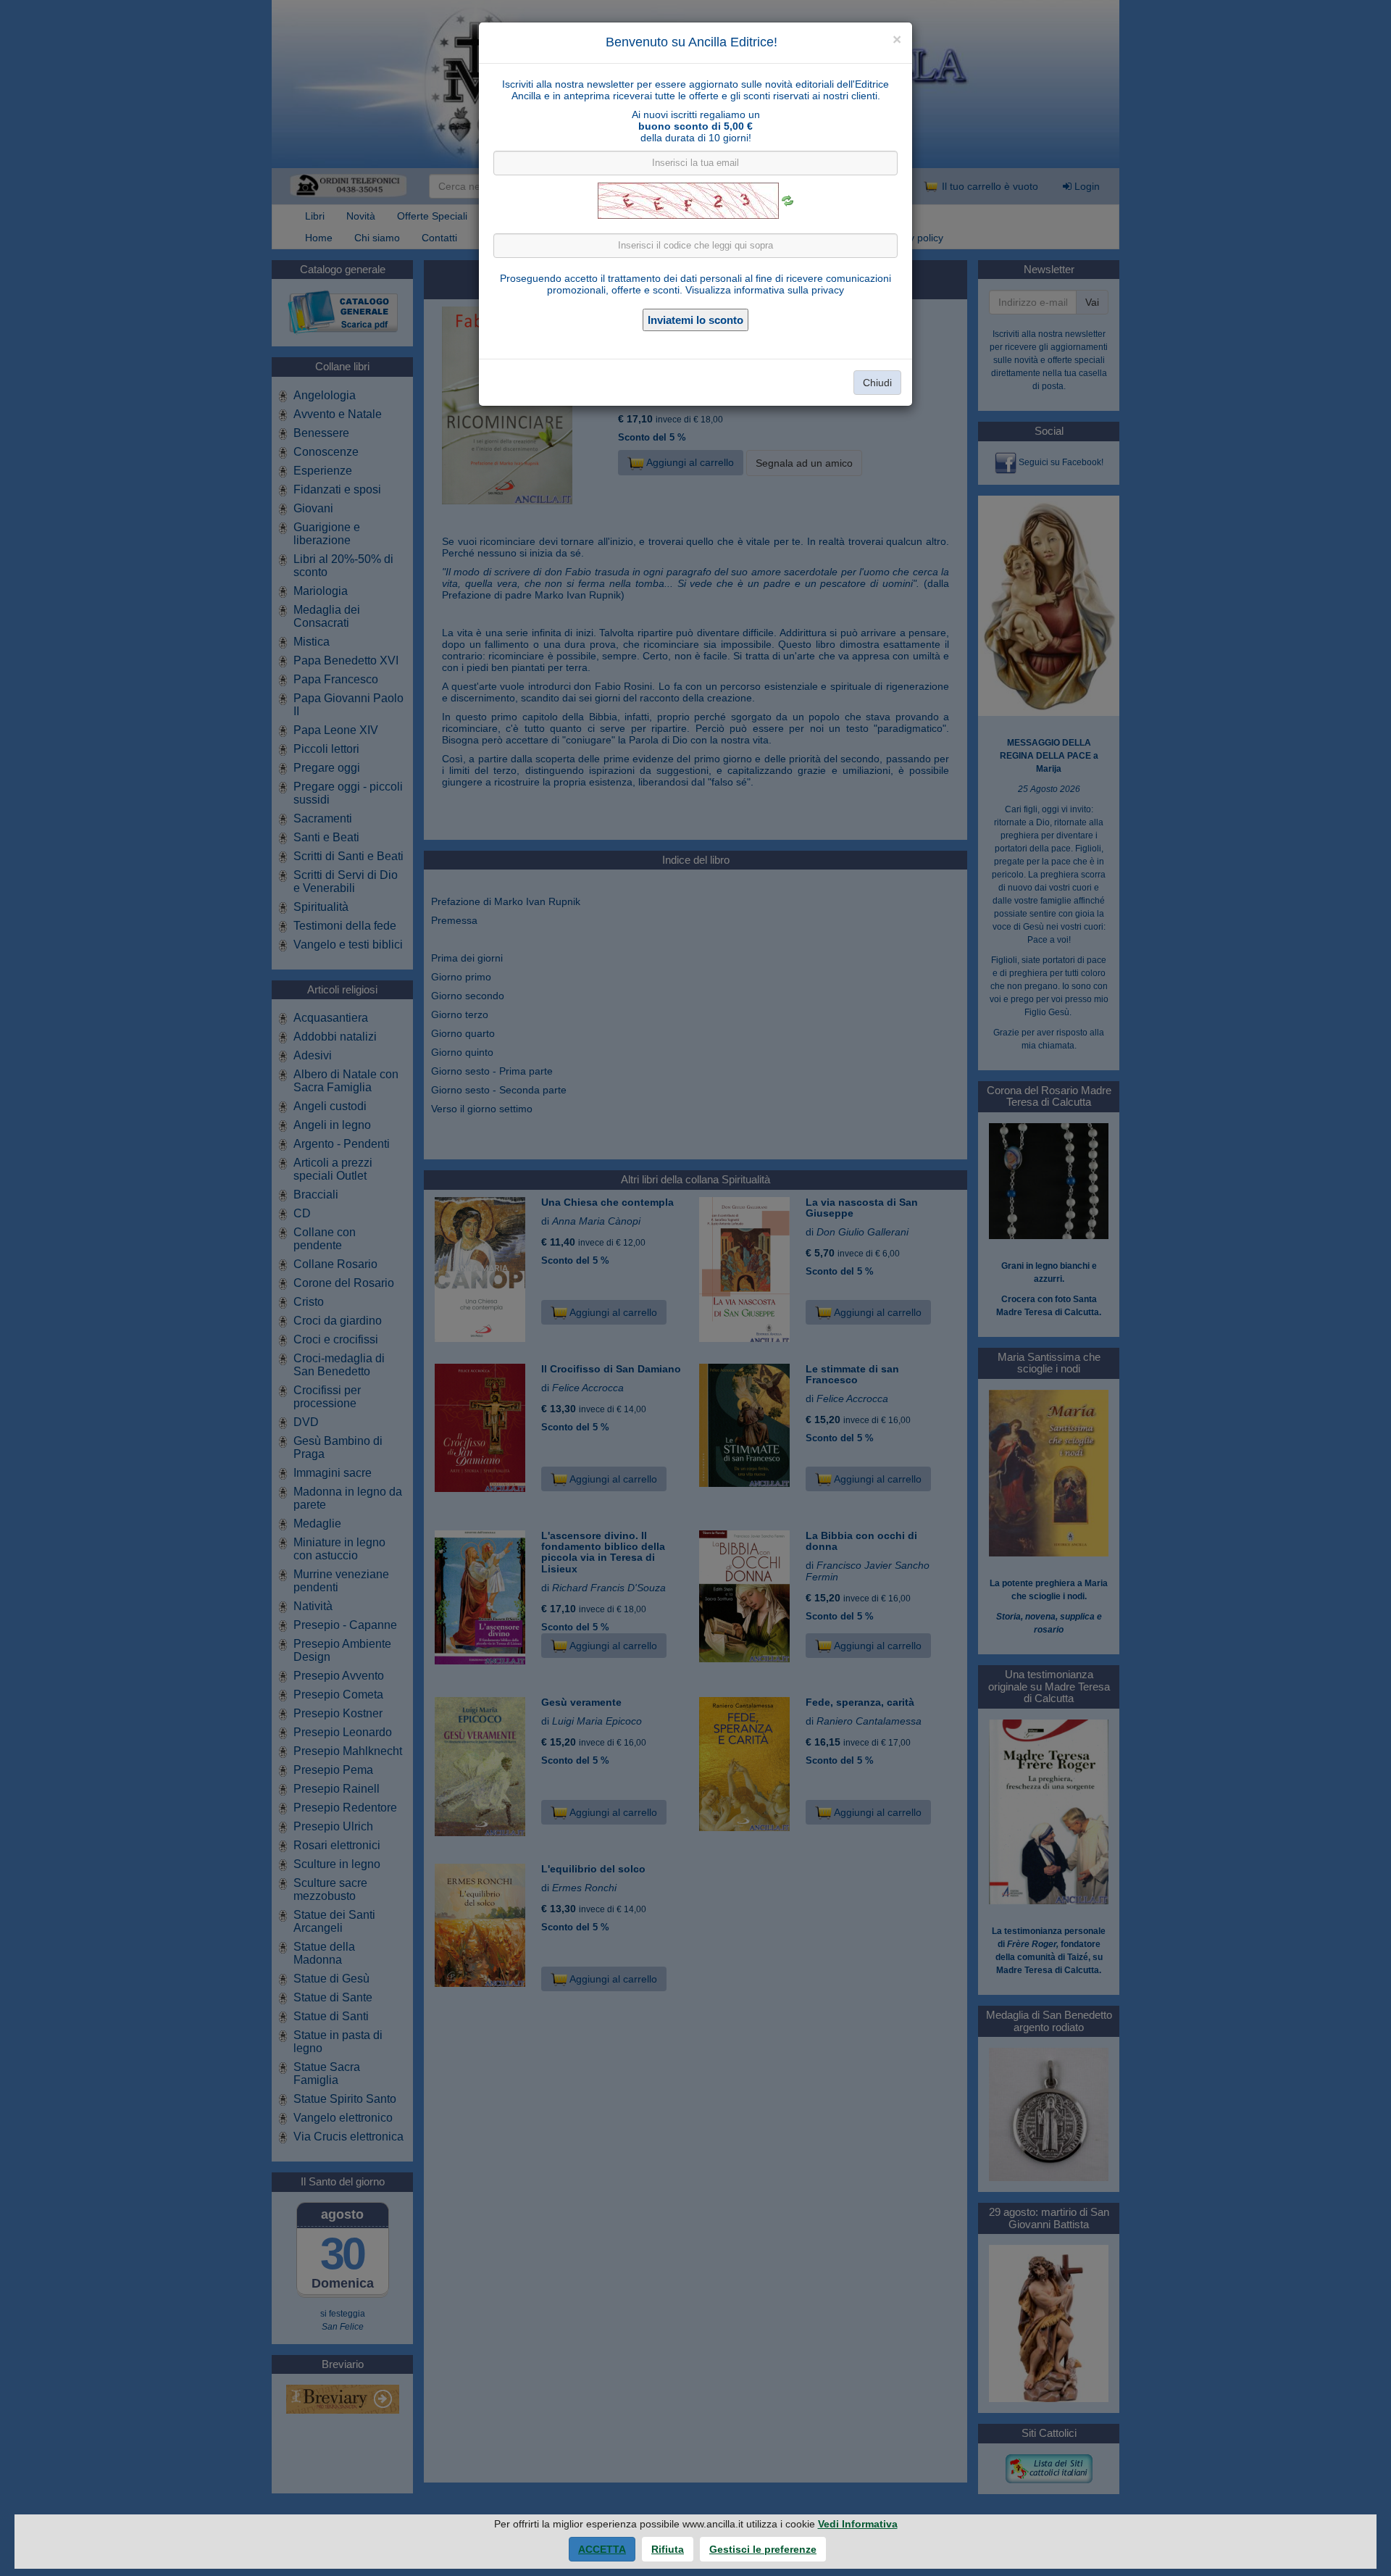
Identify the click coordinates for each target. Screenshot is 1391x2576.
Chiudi (877, 383)
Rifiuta (668, 2549)
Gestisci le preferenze (763, 2549)
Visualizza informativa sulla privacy (765, 290)
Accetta (602, 2549)
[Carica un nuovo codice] (788, 201)
